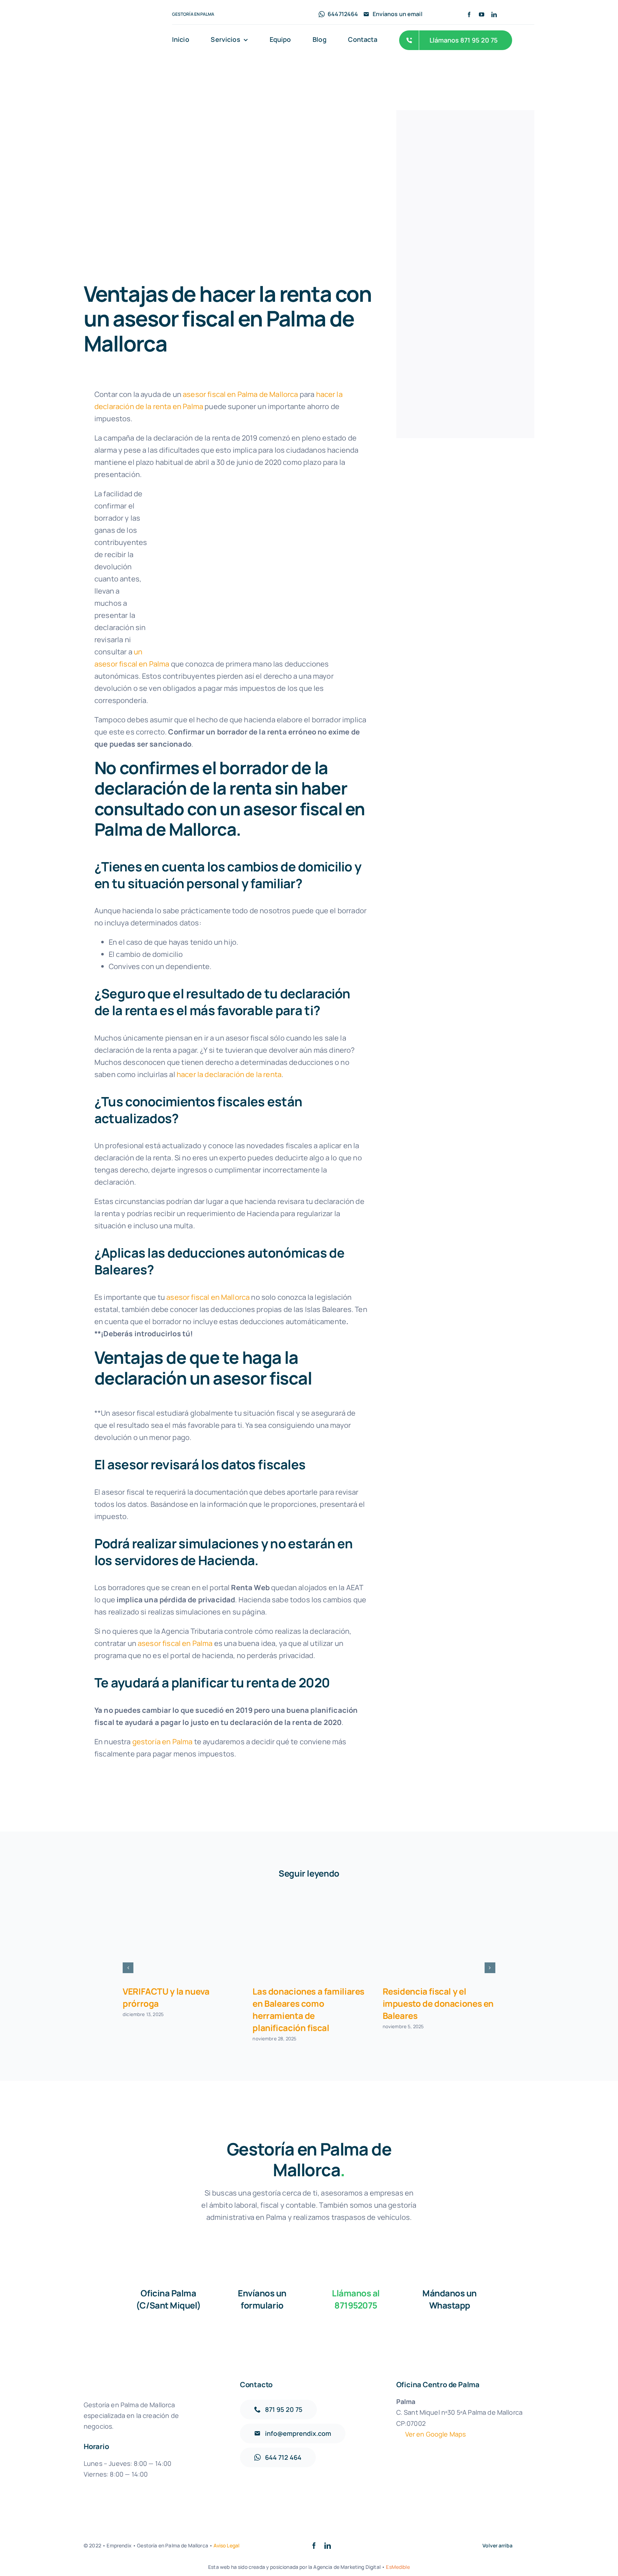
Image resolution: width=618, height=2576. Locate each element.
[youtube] (482, 14)
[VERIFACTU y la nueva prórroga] (179, 1936)
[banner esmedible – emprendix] (465, 142)
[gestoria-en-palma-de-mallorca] (122, 26)
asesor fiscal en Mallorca (208, 1297)
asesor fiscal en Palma (175, 1643)
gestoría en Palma (163, 1742)
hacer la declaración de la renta (229, 1074)
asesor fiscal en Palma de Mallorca (240, 394)
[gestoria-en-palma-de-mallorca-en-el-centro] (465, 306)
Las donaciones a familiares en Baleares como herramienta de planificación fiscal (308, 2009)
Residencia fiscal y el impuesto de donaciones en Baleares (438, 2003)
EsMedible (398, 2567)
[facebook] (469, 14)
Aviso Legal (226, 2545)
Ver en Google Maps (436, 2434)
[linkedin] (494, 14)
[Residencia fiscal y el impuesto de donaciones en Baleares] (439, 1936)
